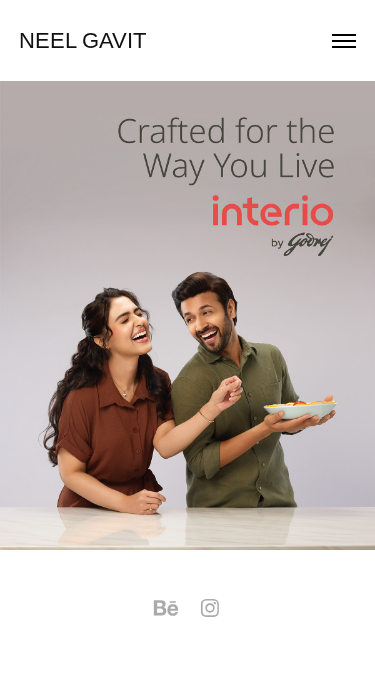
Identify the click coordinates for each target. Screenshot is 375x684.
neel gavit (82, 40)
